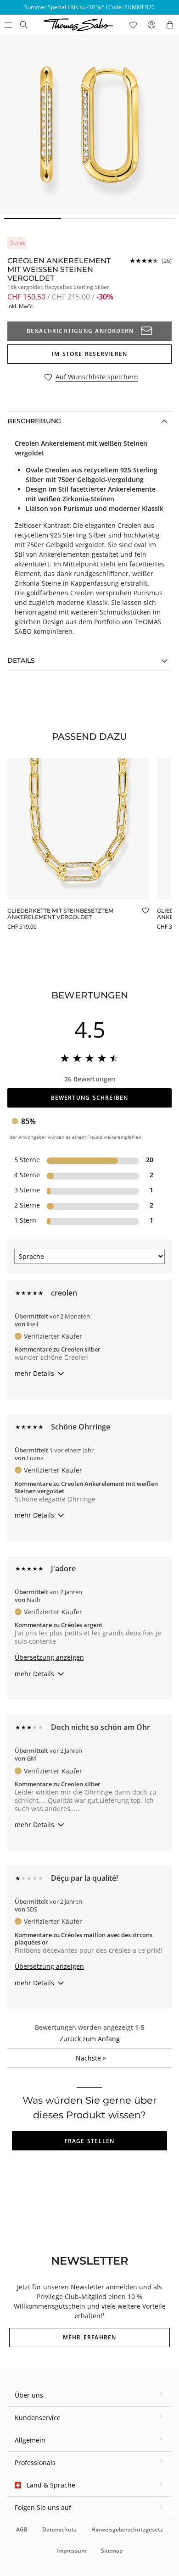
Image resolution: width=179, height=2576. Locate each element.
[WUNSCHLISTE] (133, 25)
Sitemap (112, 2551)
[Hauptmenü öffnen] (7, 25)
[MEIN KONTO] (151, 25)
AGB (22, 2529)
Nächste (91, 2058)
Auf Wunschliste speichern (97, 377)
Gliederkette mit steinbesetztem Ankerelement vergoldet (60, 914)
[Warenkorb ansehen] (170, 25)
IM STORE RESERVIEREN (89, 354)
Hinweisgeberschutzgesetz (127, 2529)
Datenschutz (59, 2529)
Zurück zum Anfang (90, 2039)
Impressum (71, 2551)
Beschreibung (34, 421)
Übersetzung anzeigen (49, 1657)
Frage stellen (90, 2141)
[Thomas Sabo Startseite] (24, 25)
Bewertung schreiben (90, 1098)
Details (21, 660)
